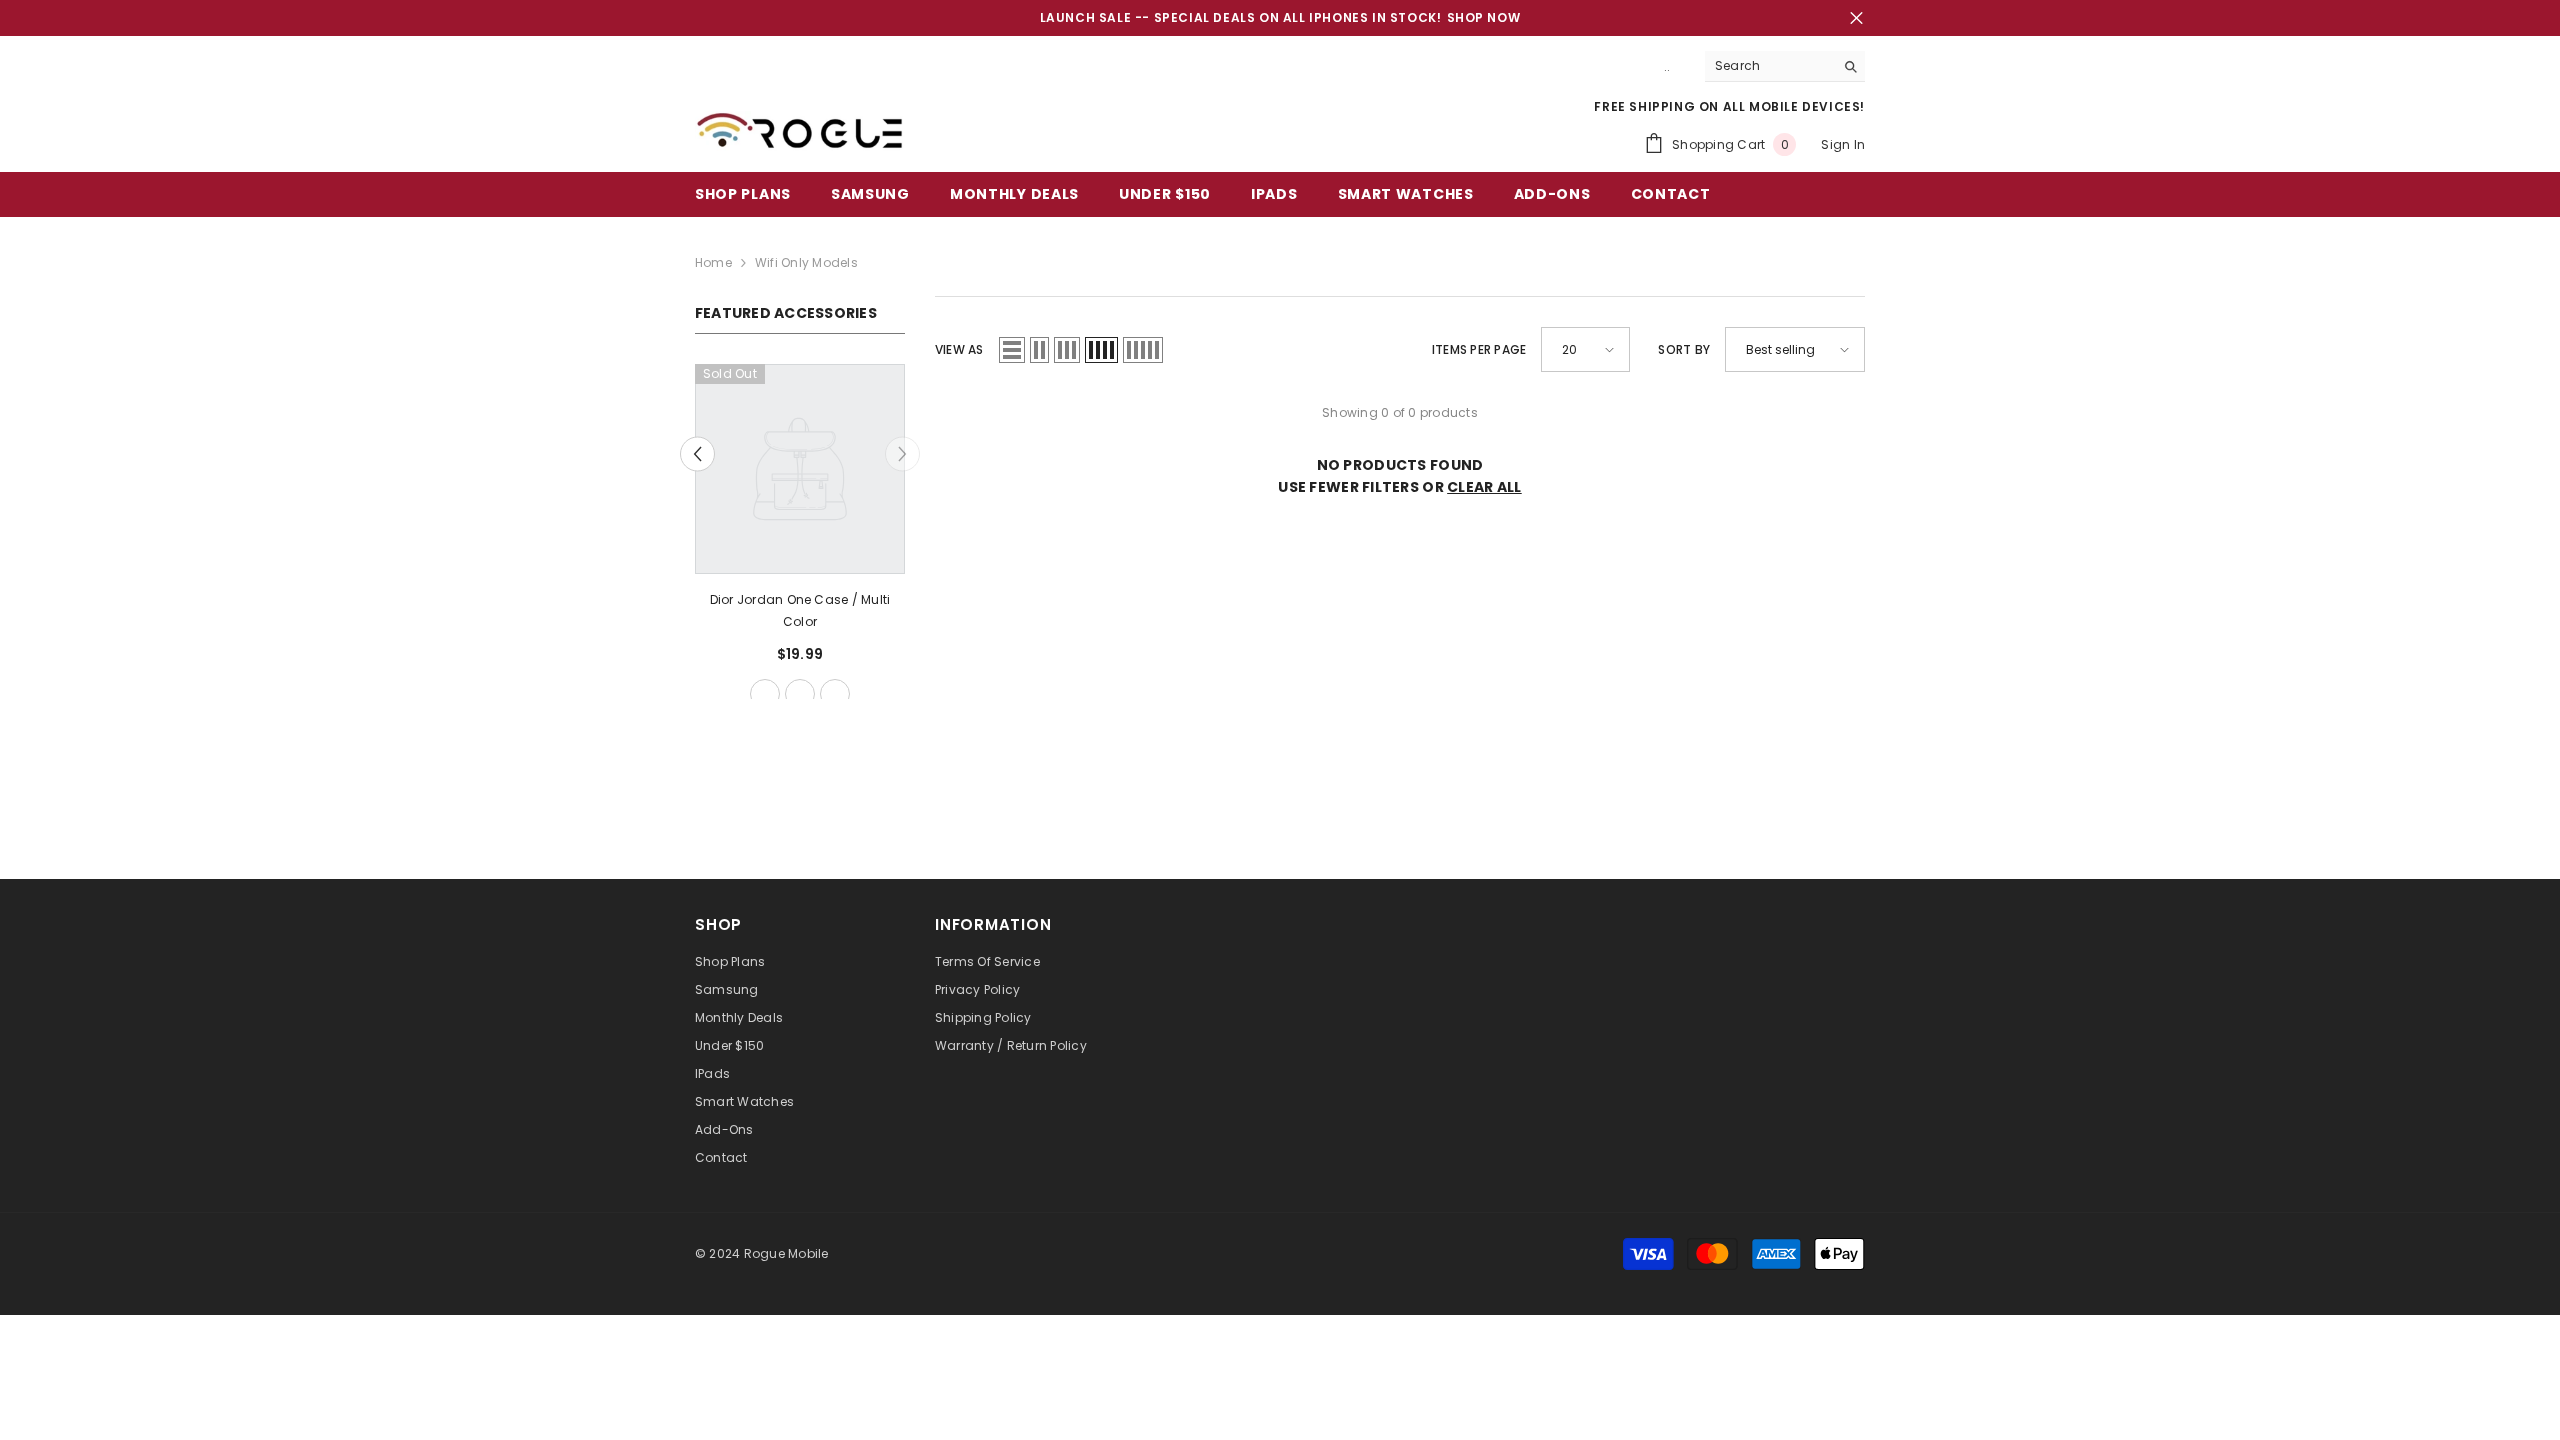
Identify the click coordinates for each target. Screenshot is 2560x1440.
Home (713, 262)
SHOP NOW (1484, 17)
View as (959, 349)
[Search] (1785, 66)
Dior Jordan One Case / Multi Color (800, 610)
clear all (1484, 487)
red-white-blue (765, 694)
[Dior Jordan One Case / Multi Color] (800, 469)
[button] (697, 454)
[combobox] (1769, 66)
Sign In (1843, 144)
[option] (800, 539)
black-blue (835, 694)
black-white (800, 694)
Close (1856, 18)
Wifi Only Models (806, 262)
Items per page (1479, 349)
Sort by (1684, 349)
